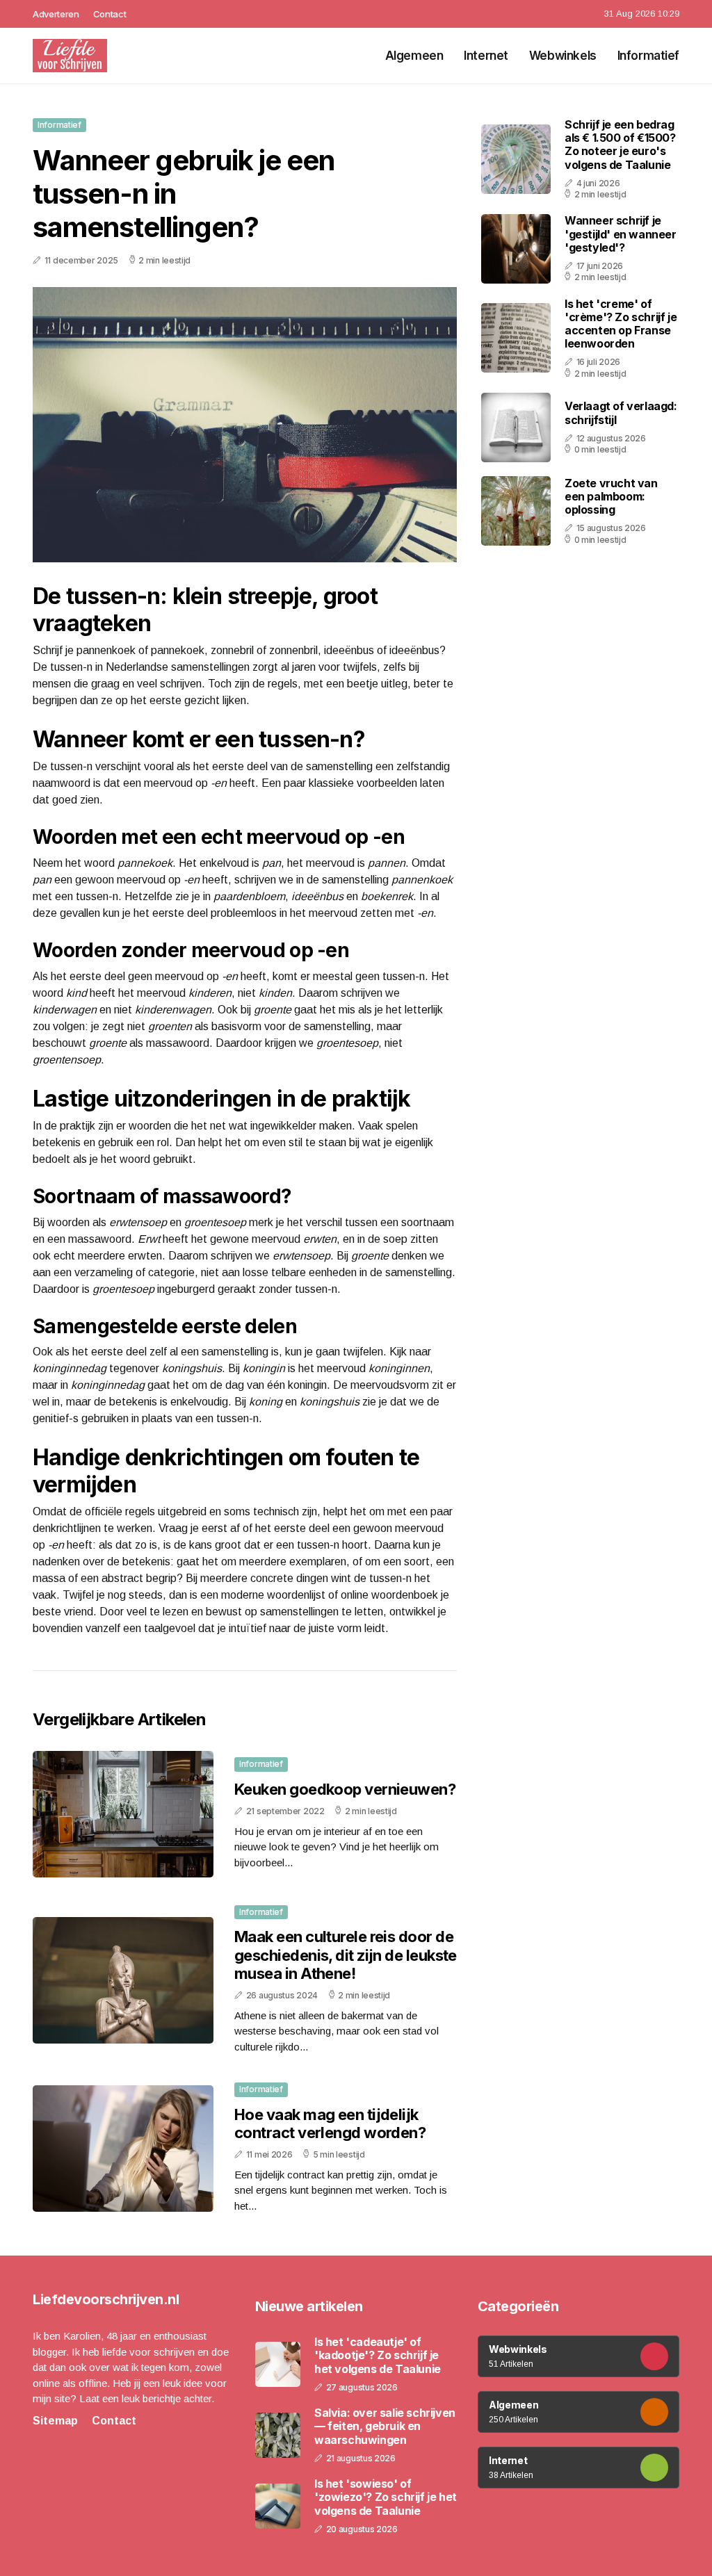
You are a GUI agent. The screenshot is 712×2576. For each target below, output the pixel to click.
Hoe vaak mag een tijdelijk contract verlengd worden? (330, 2123)
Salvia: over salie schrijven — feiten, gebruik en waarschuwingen (385, 2426)
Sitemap (55, 2421)
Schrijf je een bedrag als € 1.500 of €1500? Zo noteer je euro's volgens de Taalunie (620, 145)
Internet (486, 56)
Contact (110, 14)
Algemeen (414, 56)
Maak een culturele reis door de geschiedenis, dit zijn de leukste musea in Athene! (346, 1955)
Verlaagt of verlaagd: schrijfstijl (621, 413)
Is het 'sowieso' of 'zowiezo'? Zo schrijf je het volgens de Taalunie (386, 2497)
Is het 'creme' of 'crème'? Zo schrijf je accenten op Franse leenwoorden (621, 324)
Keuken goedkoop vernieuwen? (345, 1789)
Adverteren (56, 14)
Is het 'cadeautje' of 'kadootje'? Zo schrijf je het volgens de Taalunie (378, 2355)
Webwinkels (563, 56)
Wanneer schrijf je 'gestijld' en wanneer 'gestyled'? (621, 234)
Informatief (648, 56)
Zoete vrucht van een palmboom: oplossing (611, 496)
